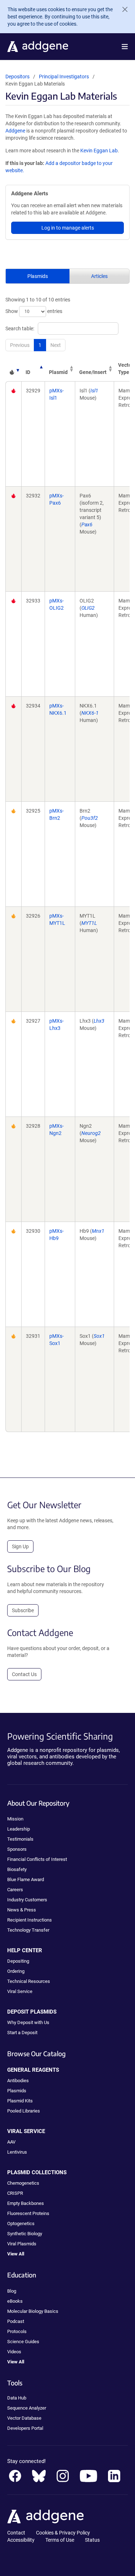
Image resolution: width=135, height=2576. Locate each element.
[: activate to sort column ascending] (13, 369)
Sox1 (99, 1336)
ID (28, 372)
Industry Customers (27, 1900)
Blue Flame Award (26, 1879)
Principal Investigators (64, 77)
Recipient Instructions (30, 1920)
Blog (12, 2291)
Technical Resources (29, 1981)
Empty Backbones (26, 2203)
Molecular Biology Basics (33, 2311)
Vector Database (24, 2418)
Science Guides (23, 2342)
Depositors (17, 77)
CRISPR (15, 2193)
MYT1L (89, 923)
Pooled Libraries (24, 2111)
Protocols (17, 2331)
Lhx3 (99, 1021)
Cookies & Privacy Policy (63, 2533)
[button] (125, 47)
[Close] (122, 9)
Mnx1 (98, 1231)
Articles (99, 276)
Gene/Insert (93, 372)
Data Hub (17, 2398)
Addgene (15, 131)
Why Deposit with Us (28, 2022)
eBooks (15, 2301)
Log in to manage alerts (68, 228)
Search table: (20, 328)
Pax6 (87, 525)
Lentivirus (17, 2152)
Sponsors (17, 1849)
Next (56, 345)
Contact (16, 2533)
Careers (15, 1890)
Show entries (34, 311)
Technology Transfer (28, 1930)
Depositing (18, 1961)
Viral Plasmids (22, 2244)
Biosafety (17, 1869)
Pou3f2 (90, 818)
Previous (20, 345)
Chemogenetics (23, 2183)
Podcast (16, 2321)
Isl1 (94, 391)
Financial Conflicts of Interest (37, 1859)
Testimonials (20, 1839)
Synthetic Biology (25, 2234)
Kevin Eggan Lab (99, 151)
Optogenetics (21, 2223)
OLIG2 (88, 608)
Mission (15, 1819)
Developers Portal (25, 2428)
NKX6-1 (90, 713)
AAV (11, 2142)
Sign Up (20, 1546)
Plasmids (38, 276)
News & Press (22, 1910)
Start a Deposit (22, 2033)
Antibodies (18, 2081)
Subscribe (23, 1610)
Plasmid (58, 372)
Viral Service (20, 1991)
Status (92, 2540)
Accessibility (21, 2540)
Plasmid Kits (20, 2101)
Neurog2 (91, 1133)
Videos (14, 2352)
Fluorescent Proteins (28, 2213)
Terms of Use (60, 2540)
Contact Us (24, 1674)
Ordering (16, 1971)
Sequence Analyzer (27, 2408)
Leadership (19, 1829)
